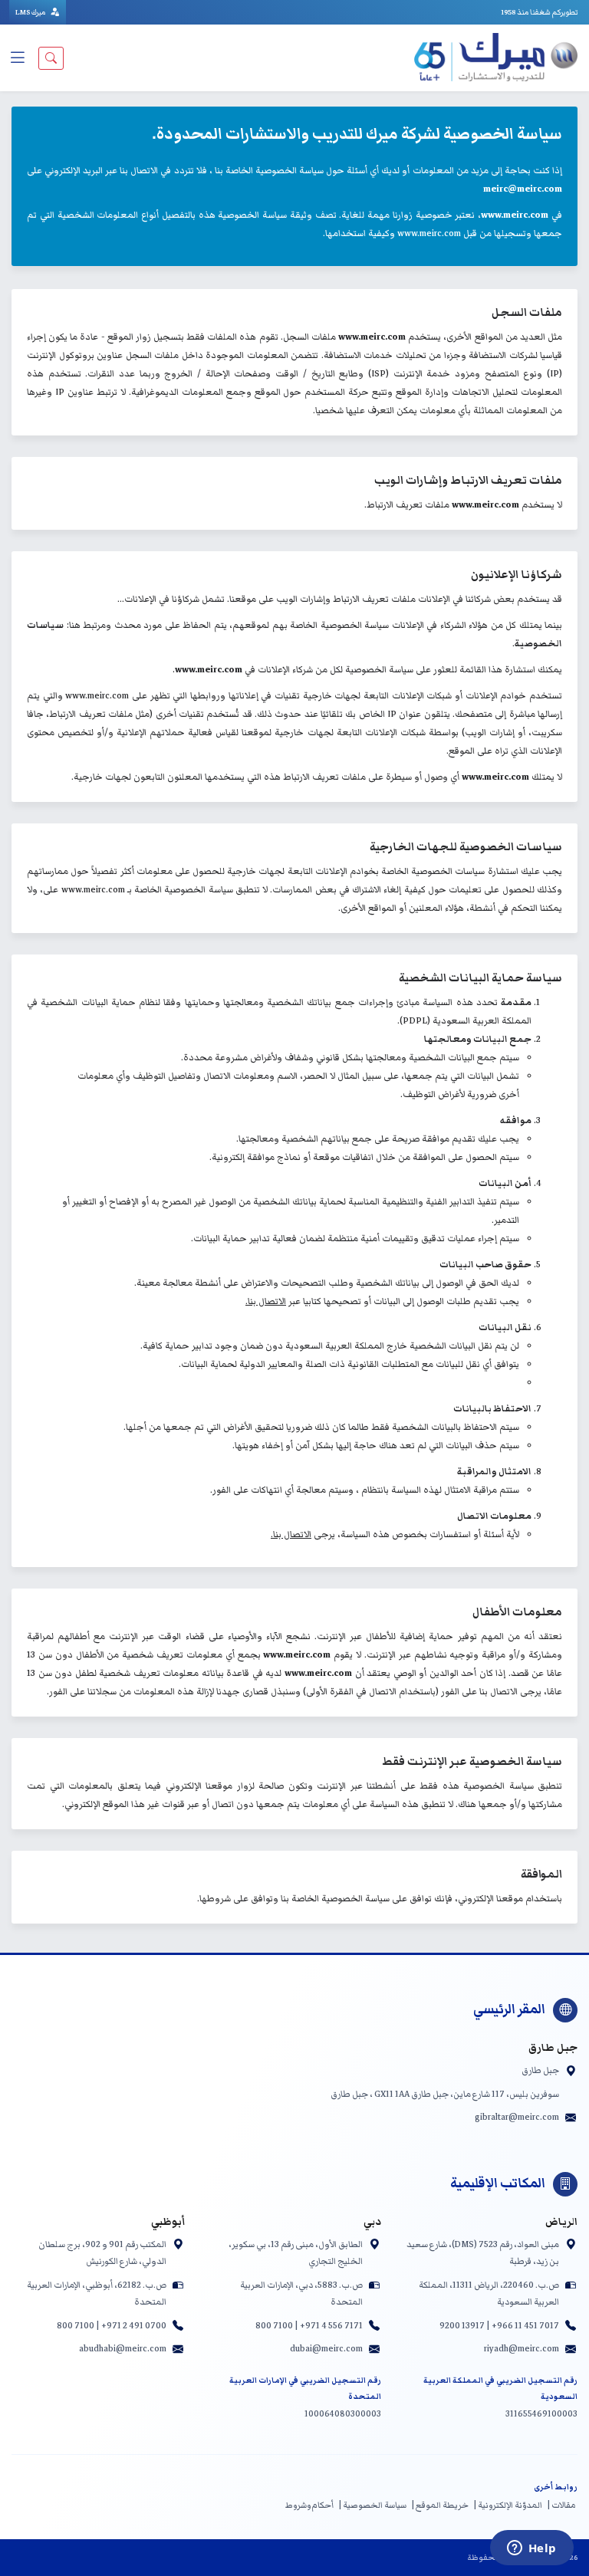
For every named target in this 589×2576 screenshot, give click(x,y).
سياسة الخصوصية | (372, 2505)
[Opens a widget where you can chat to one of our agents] (531, 2549)
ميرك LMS (31, 12)
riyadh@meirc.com (522, 2348)
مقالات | (561, 2505)
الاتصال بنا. (266, 1301)
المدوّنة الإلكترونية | (508, 2505)
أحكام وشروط (309, 2505)
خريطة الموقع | (440, 2505)
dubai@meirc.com (326, 2348)
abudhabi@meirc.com (123, 2348)
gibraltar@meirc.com (517, 2117)
